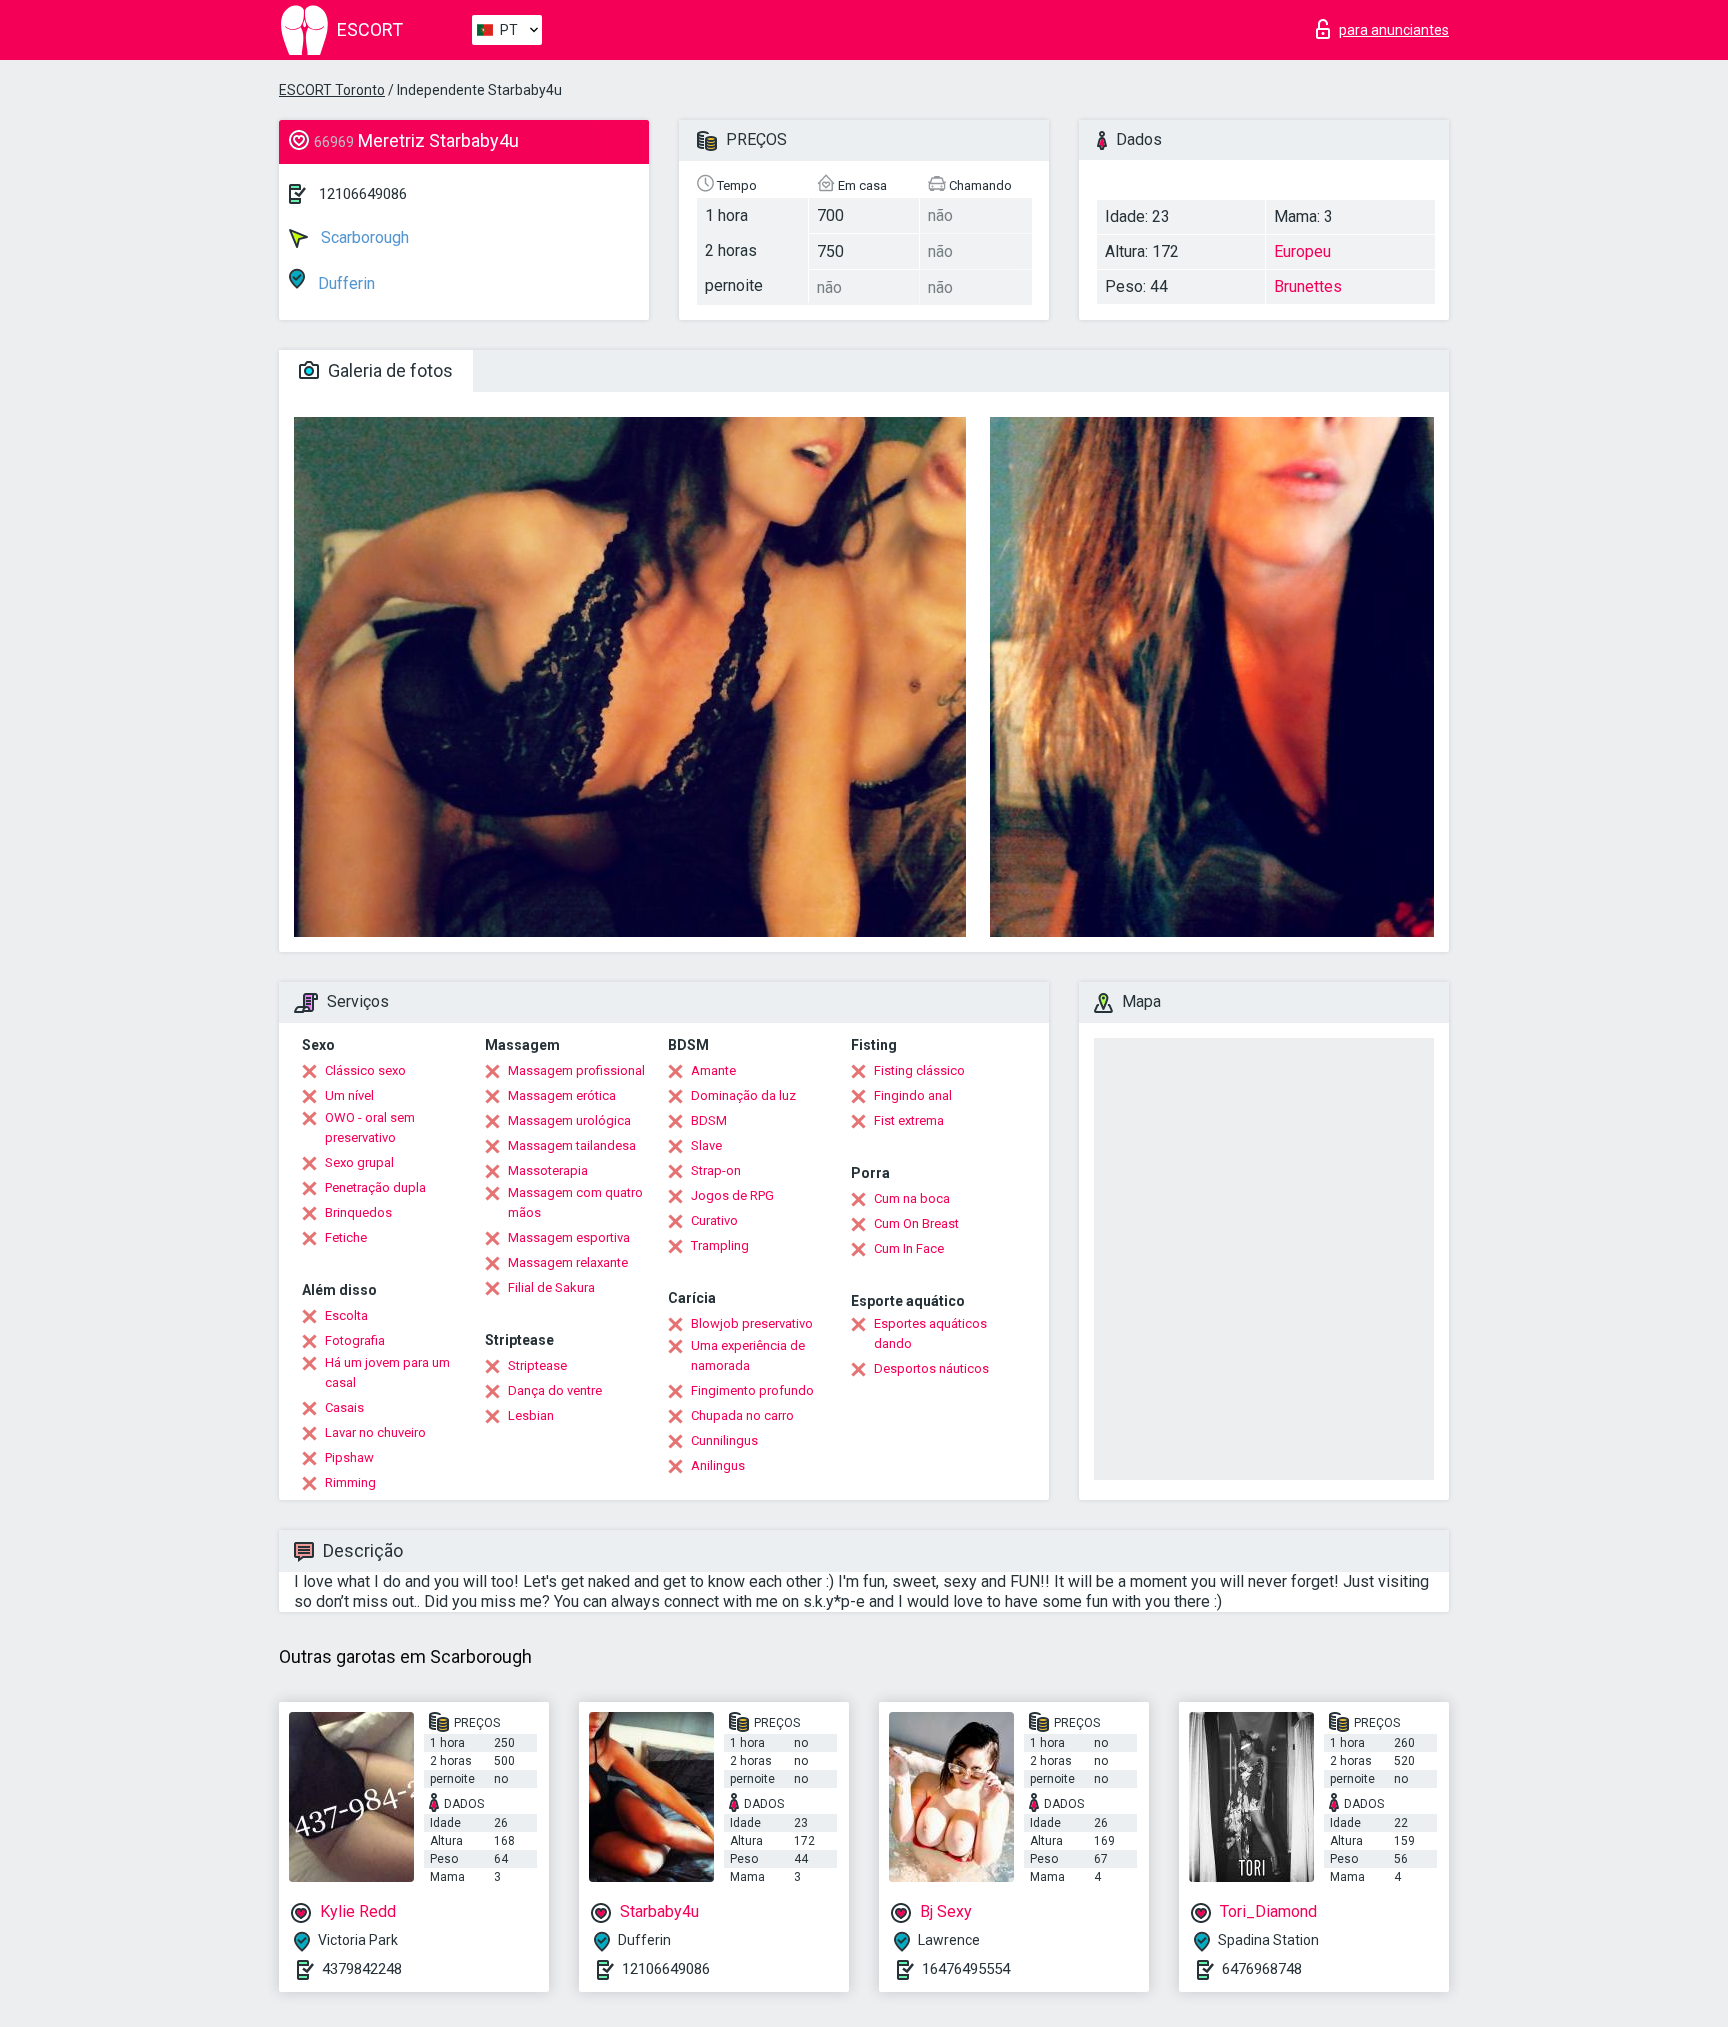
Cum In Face (909, 1248)
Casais (344, 1407)
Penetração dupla (375, 1187)
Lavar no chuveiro (375, 1432)
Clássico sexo (365, 1070)
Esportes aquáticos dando (930, 1333)
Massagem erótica (562, 1095)
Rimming (350, 1482)
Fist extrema (909, 1120)
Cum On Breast (916, 1223)
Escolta (346, 1315)
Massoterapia (548, 1170)
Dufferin (344, 283)
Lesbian (531, 1415)
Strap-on (716, 1170)
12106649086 (363, 194)
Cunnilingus (724, 1440)
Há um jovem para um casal (387, 1372)
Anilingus (718, 1465)
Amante (713, 1070)
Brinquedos (358, 1212)
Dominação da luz (743, 1095)
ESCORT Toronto (332, 90)
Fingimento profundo (752, 1390)
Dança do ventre (555, 1390)
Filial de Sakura (551, 1287)
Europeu (1302, 251)
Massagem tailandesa (572, 1145)
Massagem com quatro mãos (575, 1202)
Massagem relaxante (568, 1262)
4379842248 (362, 1969)
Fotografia (355, 1340)
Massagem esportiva (569, 1237)
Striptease (537, 1365)
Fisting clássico (919, 1070)
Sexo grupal (359, 1162)
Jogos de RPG (732, 1195)
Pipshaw (349, 1457)
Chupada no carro (742, 1415)
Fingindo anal (913, 1095)
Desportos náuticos (931, 1368)
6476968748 (1262, 1969)
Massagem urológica (569, 1120)
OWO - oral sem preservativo (370, 1127)
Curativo (714, 1220)
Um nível (349, 1095)
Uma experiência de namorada (748, 1355)
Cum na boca (912, 1198)
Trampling (720, 1245)
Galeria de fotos (388, 370)
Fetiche (346, 1237)
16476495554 (966, 1969)
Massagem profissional (576, 1070)
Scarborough (363, 237)
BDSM (709, 1120)
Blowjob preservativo (752, 1323)
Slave (706, 1145)
